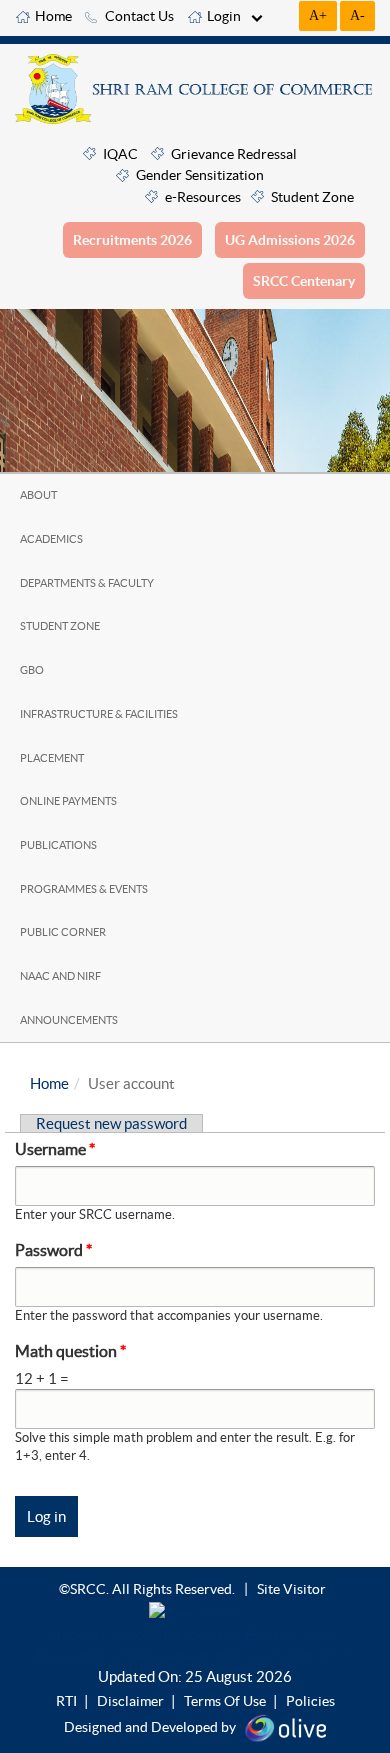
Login (224, 16)
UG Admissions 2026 (290, 240)
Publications (58, 845)
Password (53, 1250)
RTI (66, 1701)
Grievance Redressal (234, 154)
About (38, 495)
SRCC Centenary (304, 281)
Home (53, 16)
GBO (32, 670)
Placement (52, 758)
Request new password (111, 1123)
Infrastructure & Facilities (99, 714)
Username (55, 1149)
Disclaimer (130, 1701)
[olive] (285, 1726)
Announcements (69, 1020)
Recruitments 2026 (132, 240)
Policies (310, 1701)
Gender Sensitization (200, 175)
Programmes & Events (84, 889)
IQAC (120, 154)
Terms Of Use (225, 1701)
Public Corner (63, 932)
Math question (70, 1351)
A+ (318, 15)
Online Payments (68, 801)
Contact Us (139, 16)
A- (357, 15)
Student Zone (312, 197)
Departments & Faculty (87, 583)
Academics (51, 539)
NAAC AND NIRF (60, 976)
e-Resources (203, 197)
